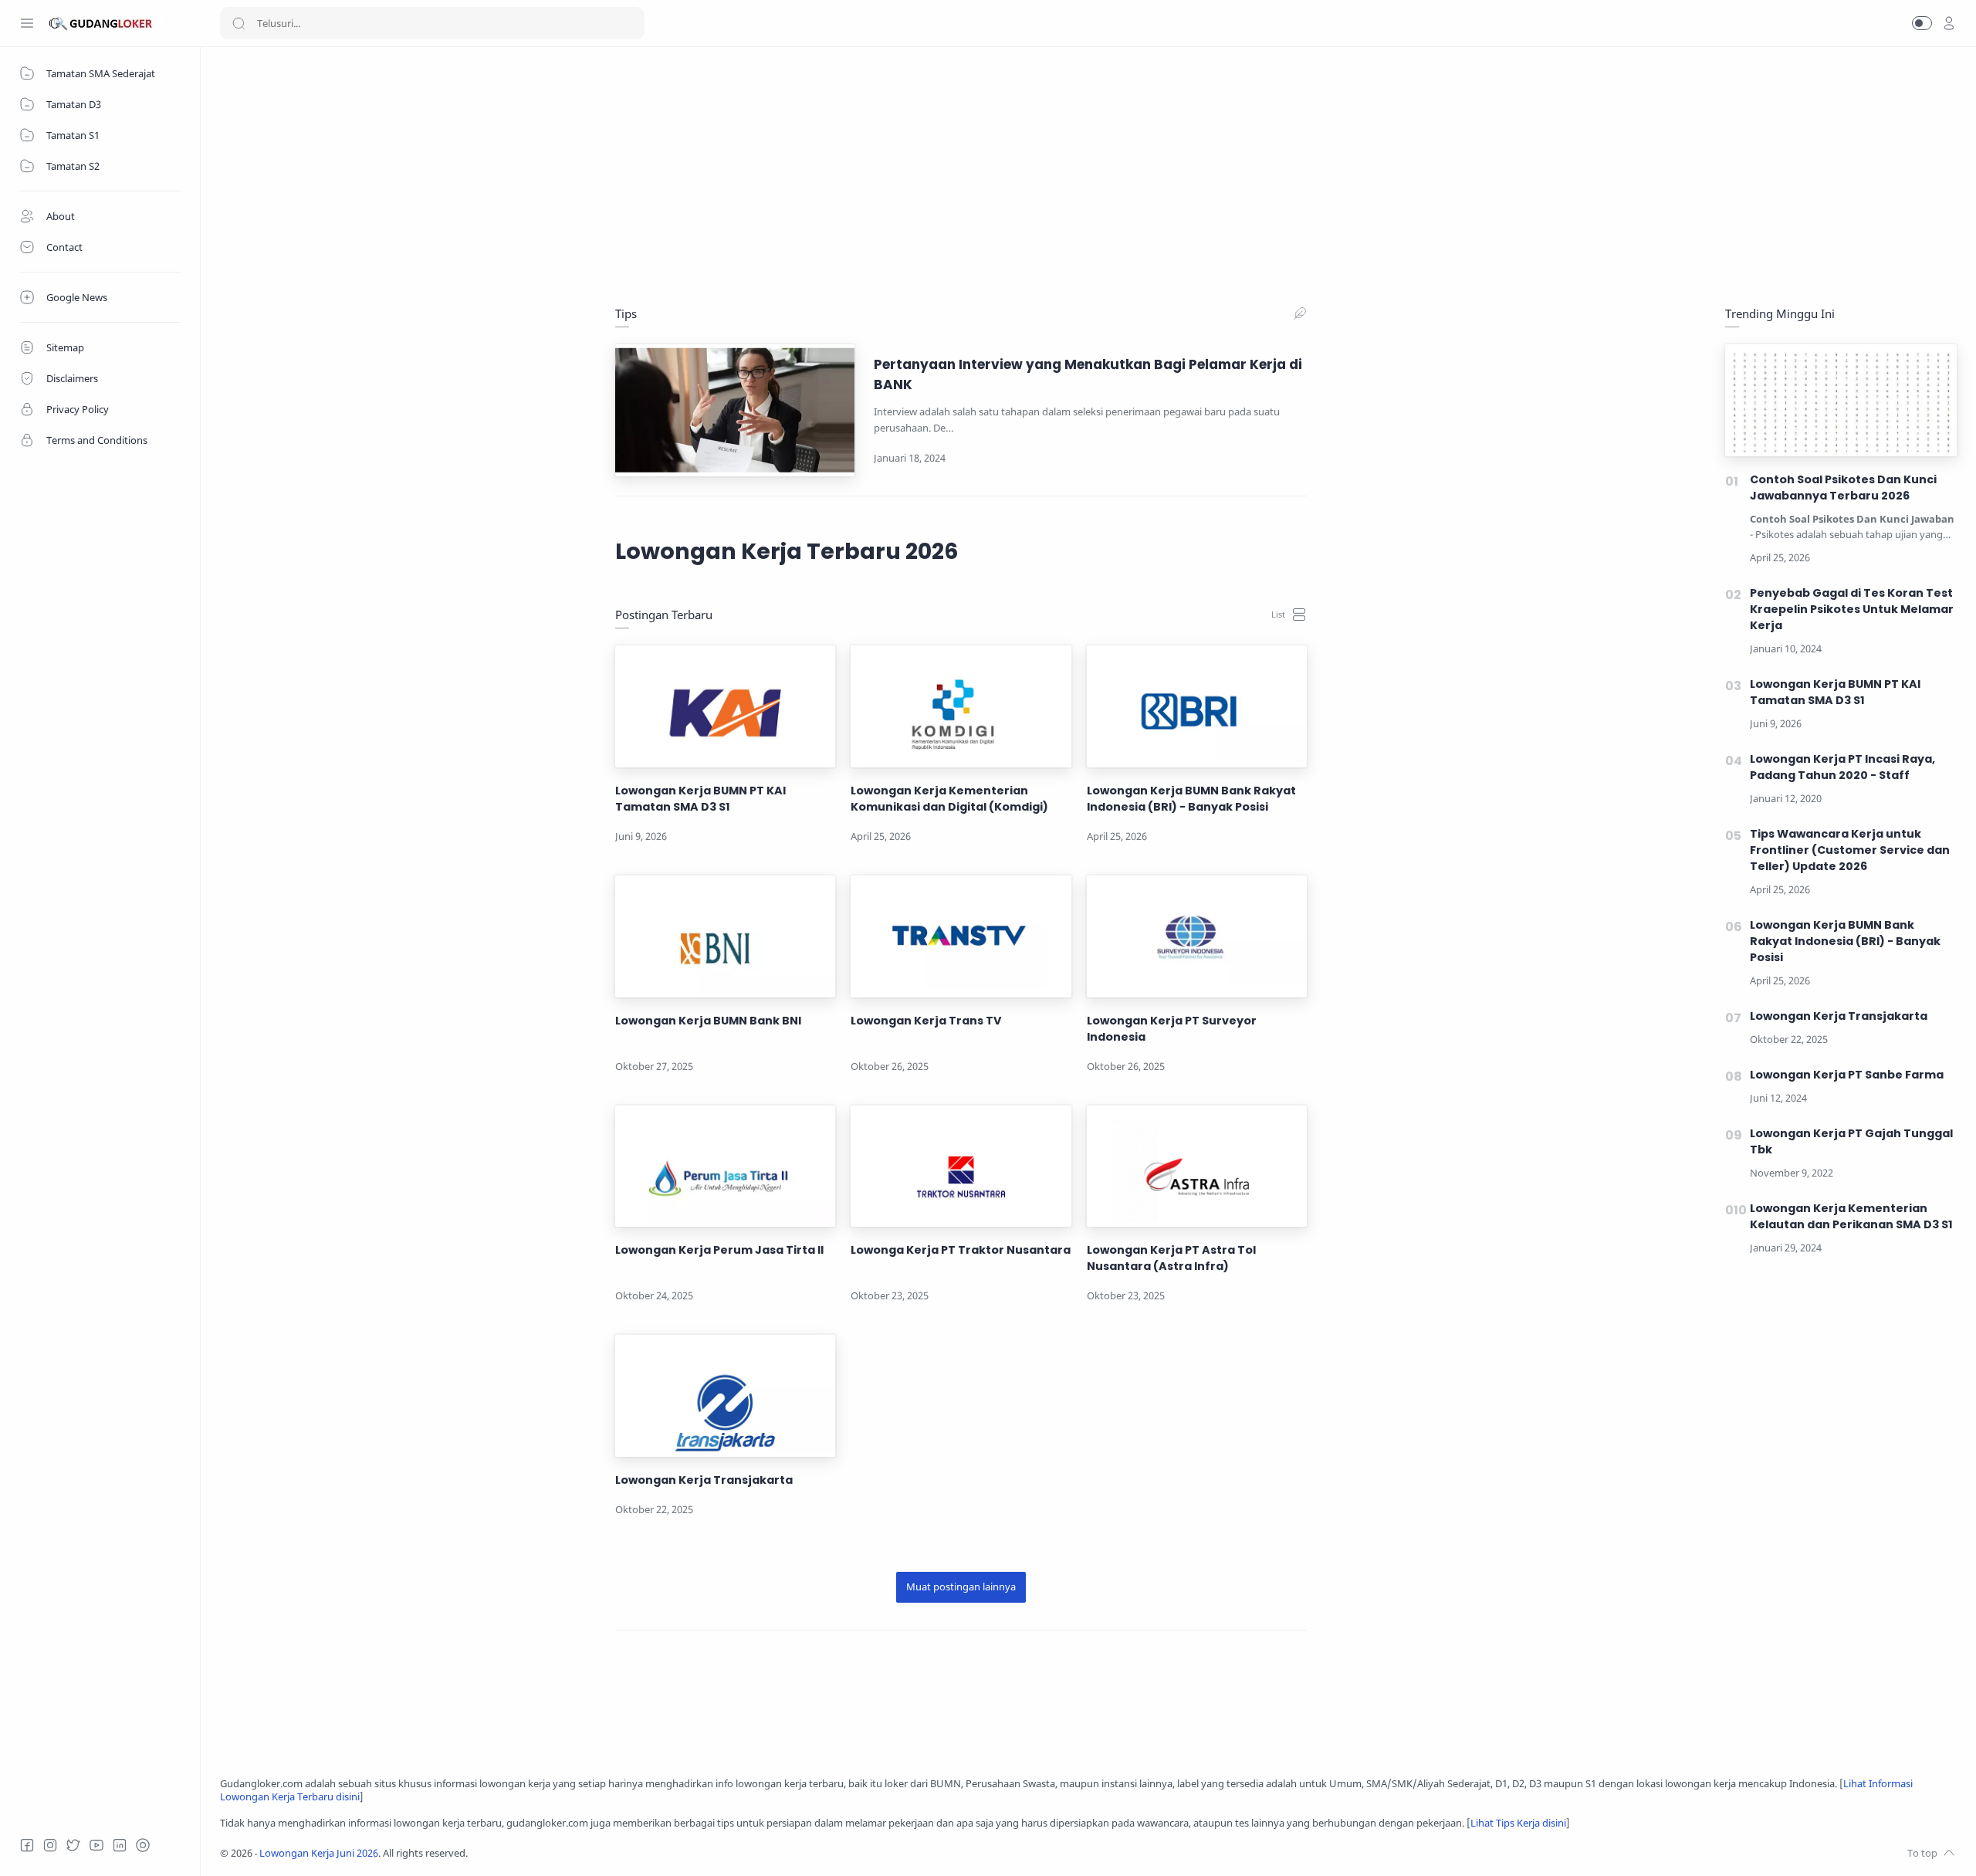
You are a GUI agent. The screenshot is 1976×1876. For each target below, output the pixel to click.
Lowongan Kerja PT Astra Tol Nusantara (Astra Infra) (1171, 1258)
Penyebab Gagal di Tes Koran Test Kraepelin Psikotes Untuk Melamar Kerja (1852, 609)
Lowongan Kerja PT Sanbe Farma (1847, 1075)
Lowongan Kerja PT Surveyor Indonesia (1172, 1029)
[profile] (1949, 23)
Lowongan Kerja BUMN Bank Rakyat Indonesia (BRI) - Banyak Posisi (1191, 799)
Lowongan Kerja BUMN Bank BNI (708, 1021)
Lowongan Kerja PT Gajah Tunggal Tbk (1851, 1141)
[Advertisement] (683, 174)
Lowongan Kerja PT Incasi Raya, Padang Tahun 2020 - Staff (1842, 767)
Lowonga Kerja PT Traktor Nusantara (961, 1250)
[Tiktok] (143, 1845)
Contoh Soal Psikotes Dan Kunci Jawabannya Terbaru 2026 (1843, 488)
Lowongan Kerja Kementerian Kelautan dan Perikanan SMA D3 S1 (1851, 1216)
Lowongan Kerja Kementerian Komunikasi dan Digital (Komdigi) (949, 799)
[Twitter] (73, 1845)
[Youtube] (96, 1845)
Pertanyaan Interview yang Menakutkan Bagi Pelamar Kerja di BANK (1088, 374)
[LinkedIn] (120, 1845)
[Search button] (239, 23)
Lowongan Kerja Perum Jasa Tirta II (719, 1250)
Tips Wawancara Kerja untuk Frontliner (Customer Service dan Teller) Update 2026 (1850, 850)
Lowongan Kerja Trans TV (926, 1021)
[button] (1922, 23)
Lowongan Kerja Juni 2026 (319, 1853)
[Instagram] (50, 1845)
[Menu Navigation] (27, 23)
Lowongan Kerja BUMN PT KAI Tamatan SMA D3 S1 (700, 799)
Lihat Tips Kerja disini (1518, 1823)
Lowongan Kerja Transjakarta (704, 1480)
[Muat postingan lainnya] (961, 1587)
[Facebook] (27, 1845)
